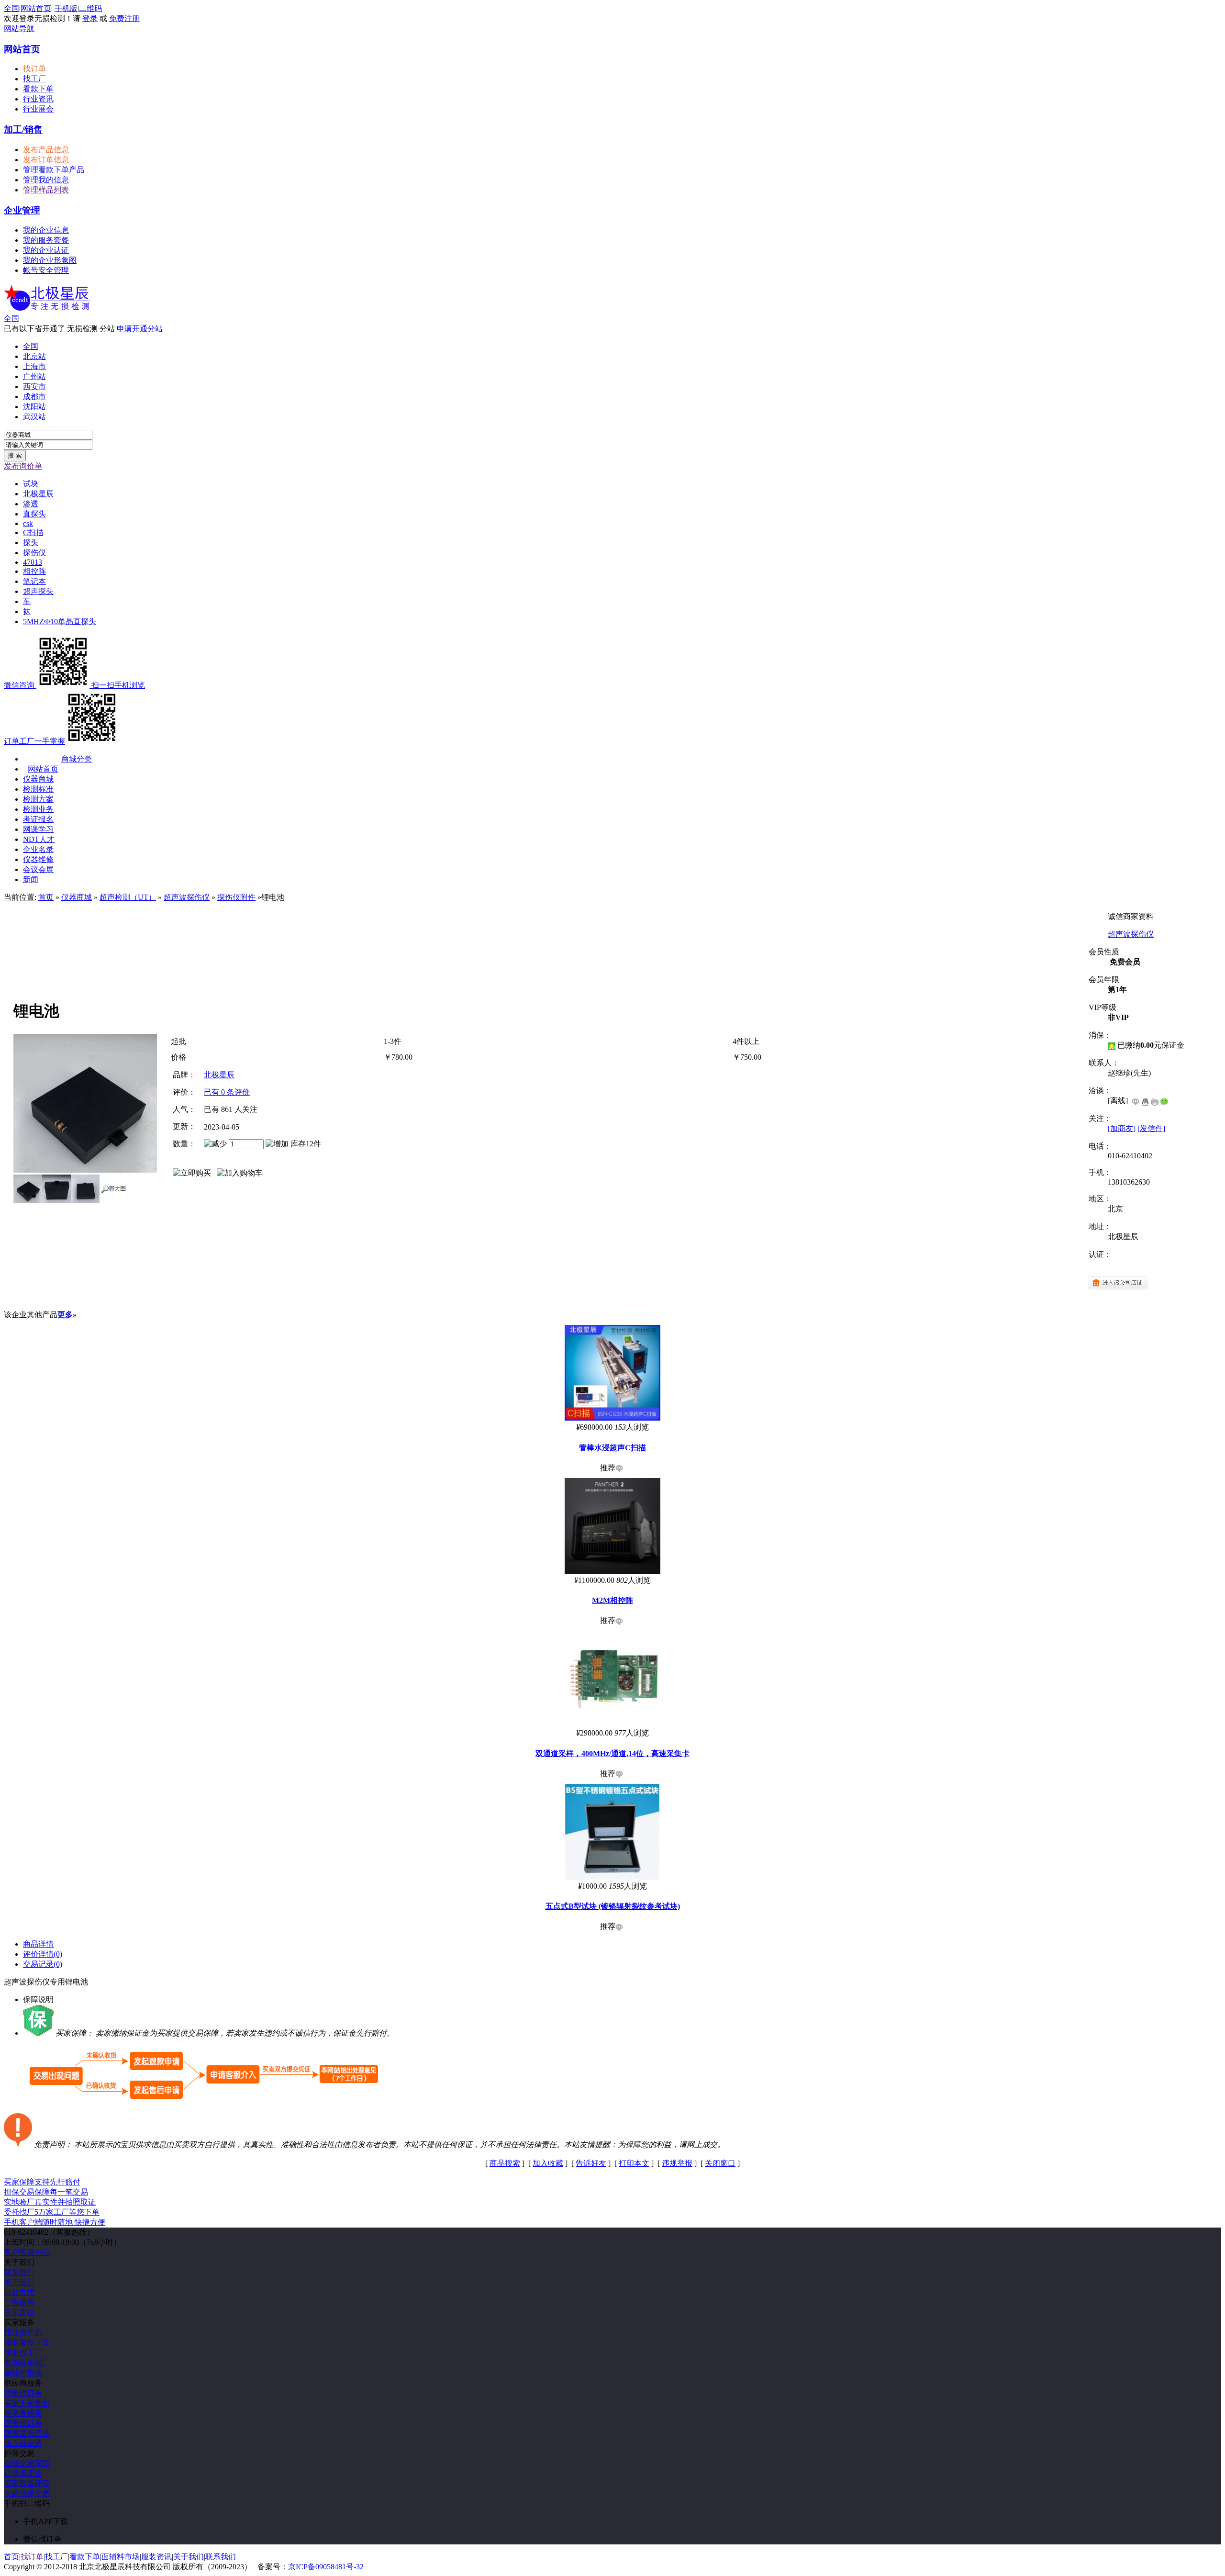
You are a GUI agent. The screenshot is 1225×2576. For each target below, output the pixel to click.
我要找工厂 (23, 2353)
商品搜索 (505, 2163)
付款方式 (19, 2292)
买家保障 (42, 2182)
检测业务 (38, 809)
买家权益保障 (27, 2483)
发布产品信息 (46, 150)
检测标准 (38, 789)
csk (28, 523)
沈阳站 (34, 407)
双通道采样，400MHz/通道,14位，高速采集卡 (612, 1753)
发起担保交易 (27, 2493)
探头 (31, 543)
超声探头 (38, 591)
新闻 (31, 879)
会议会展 (38, 869)
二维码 (90, 8)
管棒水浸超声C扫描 (612, 1448)
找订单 (34, 69)
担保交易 (46, 2192)
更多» (67, 1315)
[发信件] (1151, 1128)
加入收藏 (548, 2163)
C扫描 (33, 532)
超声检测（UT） (128, 897)
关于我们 (19, 2282)
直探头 (34, 514)
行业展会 (38, 109)
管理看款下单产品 (54, 170)
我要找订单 (23, 2393)
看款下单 (38, 89)
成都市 (34, 397)
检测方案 (38, 799)
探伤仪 (34, 553)
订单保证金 (23, 2473)
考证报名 (38, 819)
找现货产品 (23, 2333)
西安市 (34, 386)
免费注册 (124, 18)
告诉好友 (591, 2163)
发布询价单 (23, 466)
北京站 (34, 356)
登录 (90, 18)
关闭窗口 (720, 2163)
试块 (31, 484)
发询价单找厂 (27, 2363)
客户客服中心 (27, 2252)
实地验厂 (50, 2202)
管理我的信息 (46, 180)
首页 (46, 897)
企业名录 (38, 849)
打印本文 (634, 2163)
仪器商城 (38, 779)
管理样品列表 (46, 190)
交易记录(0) (43, 1964)
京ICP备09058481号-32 (326, 2567)
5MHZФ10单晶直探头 (60, 622)
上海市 (34, 366)
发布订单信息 (46, 160)
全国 (11, 319)
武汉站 (34, 417)
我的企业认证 (46, 250)
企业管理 (22, 210)
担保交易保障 (27, 2463)
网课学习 (38, 829)
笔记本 (34, 581)
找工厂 (34, 79)
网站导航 (19, 28)
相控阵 (34, 571)
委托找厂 (52, 2212)
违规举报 (677, 2163)
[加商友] (1122, 1128)
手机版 (66, 8)
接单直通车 (23, 2413)
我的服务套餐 (46, 240)
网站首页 (36, 8)
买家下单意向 (27, 2403)
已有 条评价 (227, 1092)
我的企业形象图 (50, 260)
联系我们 (19, 2272)
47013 (33, 562)
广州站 (34, 376)
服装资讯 (156, 2557)
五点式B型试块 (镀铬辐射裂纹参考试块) (613, 1906)
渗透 (31, 504)
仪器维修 (38, 859)
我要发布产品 (27, 2433)
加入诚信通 (23, 2443)
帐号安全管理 (46, 270)
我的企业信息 (46, 230)
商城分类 (77, 759)
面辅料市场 (23, 2373)
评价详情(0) (43, 1954)
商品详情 (38, 1944)
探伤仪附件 (236, 897)
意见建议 (19, 2313)
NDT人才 (39, 839)
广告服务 (19, 2302)
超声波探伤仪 (187, 897)
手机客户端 (55, 2222)
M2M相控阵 (612, 1600)
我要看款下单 (27, 2343)
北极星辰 (38, 494)
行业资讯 (38, 99)
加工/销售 (23, 129)
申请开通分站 (140, 329)
